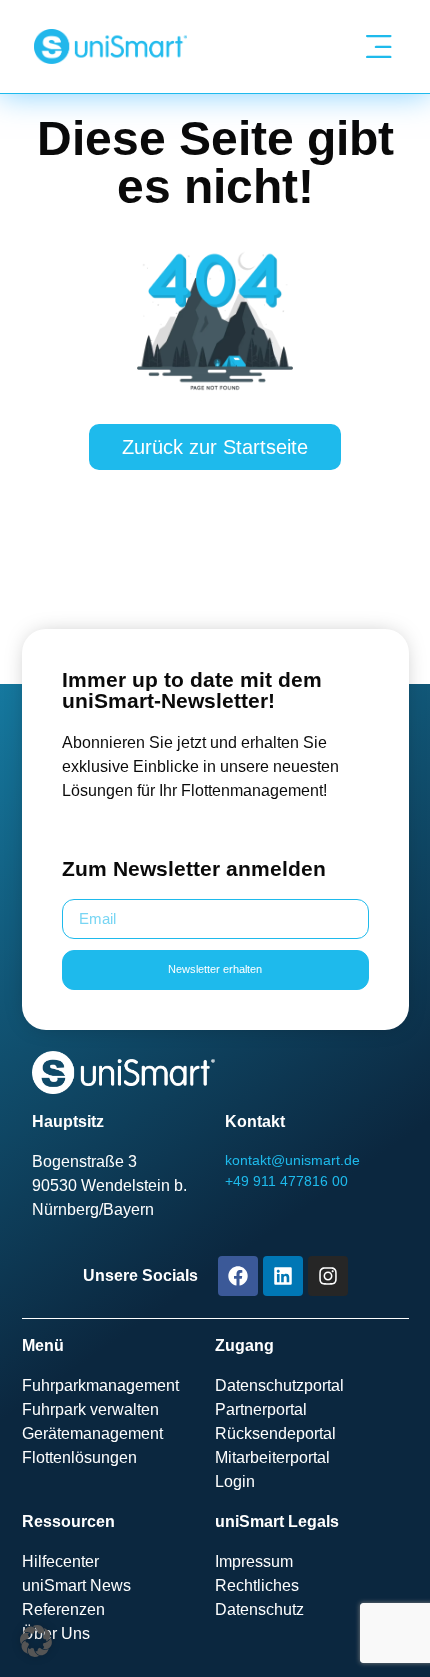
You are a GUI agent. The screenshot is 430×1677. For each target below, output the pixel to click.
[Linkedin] (283, 1276)
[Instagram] (328, 1276)
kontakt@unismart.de (292, 1160)
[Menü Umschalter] (378, 46)
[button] (36, 1641)
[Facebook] (238, 1276)
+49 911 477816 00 (286, 1181)
